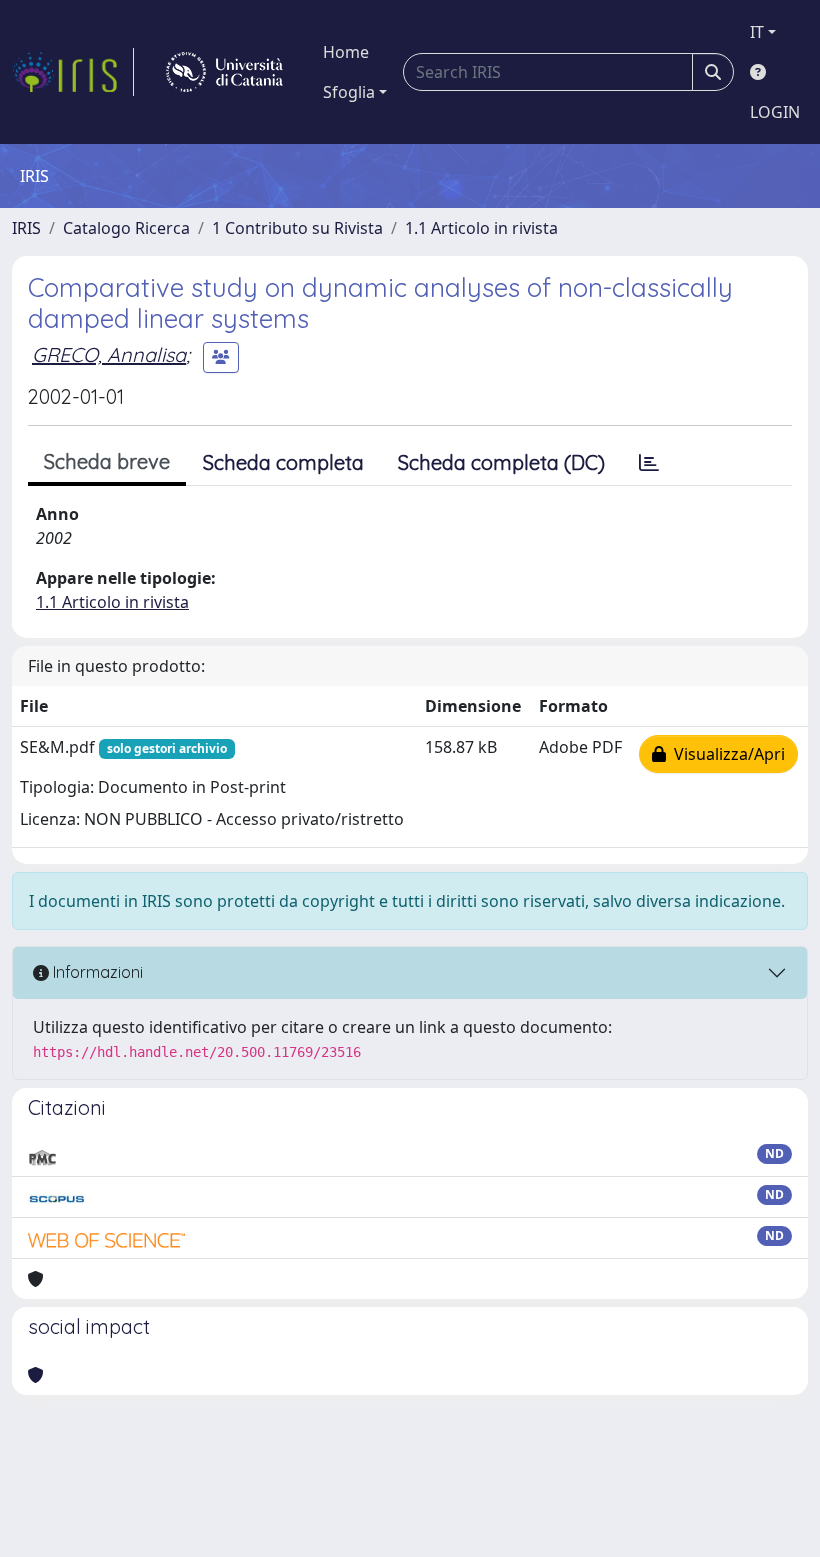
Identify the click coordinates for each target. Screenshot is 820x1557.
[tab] (649, 463)
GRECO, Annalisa (109, 354)
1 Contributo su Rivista (297, 228)
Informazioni (96, 972)
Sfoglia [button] (349, 92)
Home (346, 52)
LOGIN (775, 112)
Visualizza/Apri (725, 754)
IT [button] (757, 32)
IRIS (26, 228)
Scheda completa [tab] (283, 462)
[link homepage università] (224, 72)
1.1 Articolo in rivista (481, 228)
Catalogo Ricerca (126, 228)
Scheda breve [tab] (107, 461)
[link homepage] (73, 72)
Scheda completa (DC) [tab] (501, 462)
